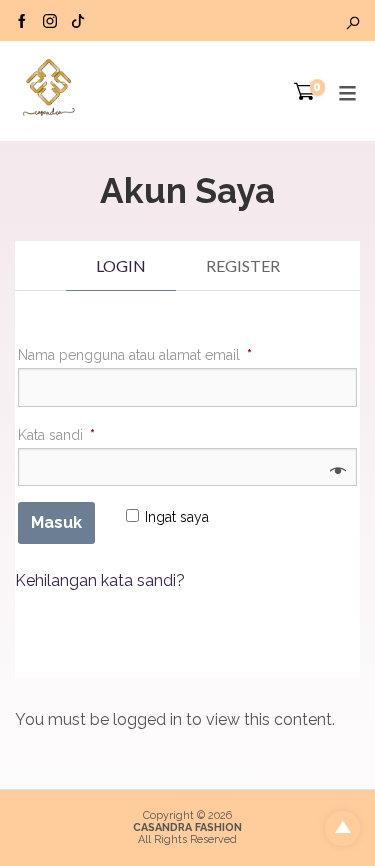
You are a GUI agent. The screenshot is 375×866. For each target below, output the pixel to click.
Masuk (56, 522)
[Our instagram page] (50, 20)
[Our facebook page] (22, 20)
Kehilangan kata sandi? (100, 580)
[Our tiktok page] (78, 20)
